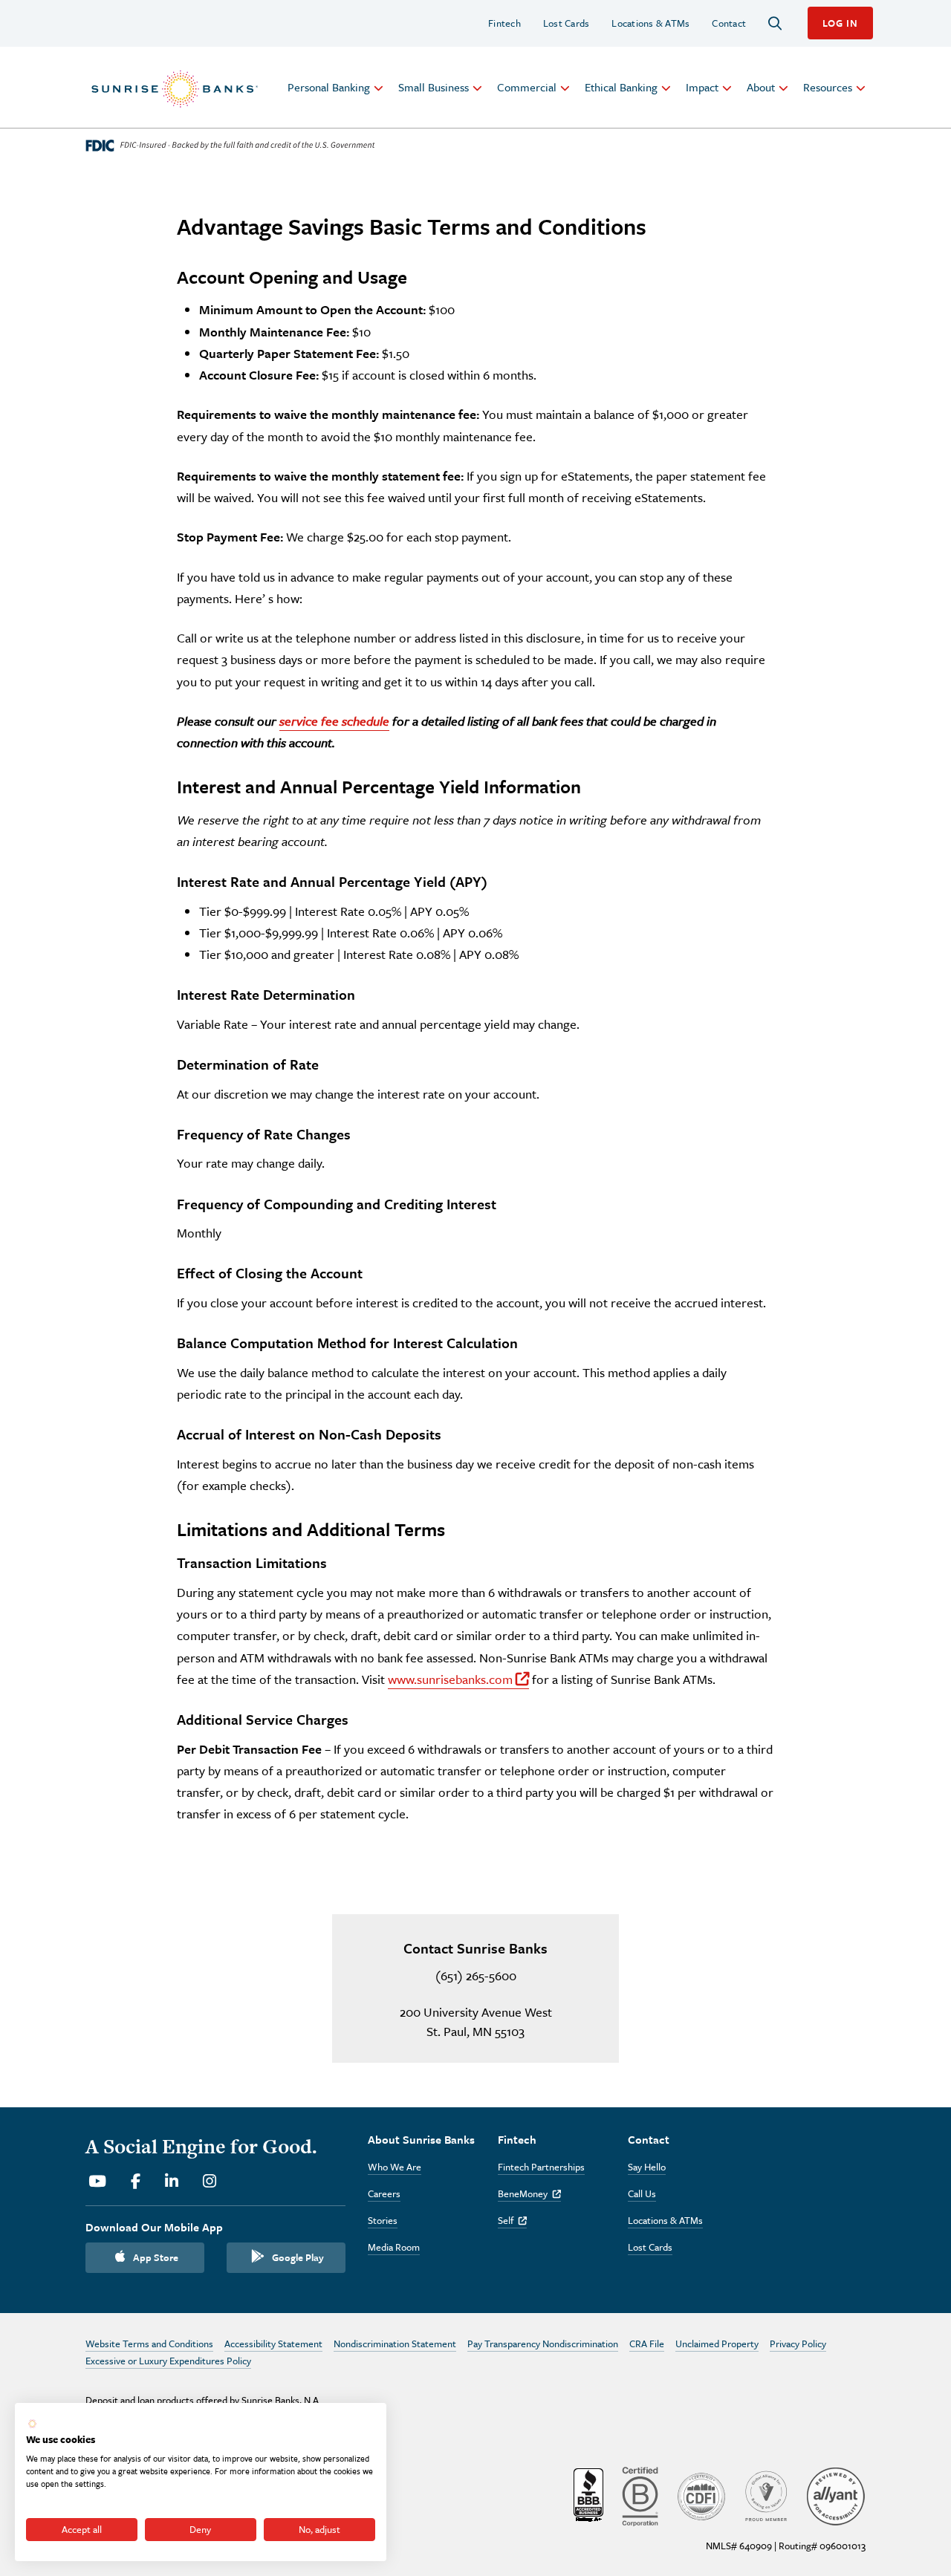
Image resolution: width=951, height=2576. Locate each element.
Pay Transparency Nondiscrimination (543, 2344)
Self (512, 2220)
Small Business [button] (434, 87)
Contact (729, 23)
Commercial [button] (527, 87)
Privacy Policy (798, 2344)
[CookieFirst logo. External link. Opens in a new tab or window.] (32, 2424)
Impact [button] (702, 87)
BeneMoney (529, 2193)
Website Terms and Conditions (149, 2344)
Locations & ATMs (650, 23)
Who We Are (395, 2167)
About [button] (761, 87)
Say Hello (647, 2167)
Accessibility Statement (273, 2344)
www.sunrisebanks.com (458, 1679)
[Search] (775, 23)
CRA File (647, 2344)
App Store (156, 2257)
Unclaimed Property (717, 2344)
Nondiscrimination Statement (395, 2344)
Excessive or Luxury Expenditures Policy (168, 2361)
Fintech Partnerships (541, 2167)
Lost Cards (567, 23)
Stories (383, 2220)
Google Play (298, 2257)
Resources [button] (828, 87)
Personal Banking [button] (329, 87)
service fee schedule (334, 721)
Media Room (394, 2247)
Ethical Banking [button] (621, 87)
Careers (384, 2193)
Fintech (504, 23)
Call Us (642, 2193)
